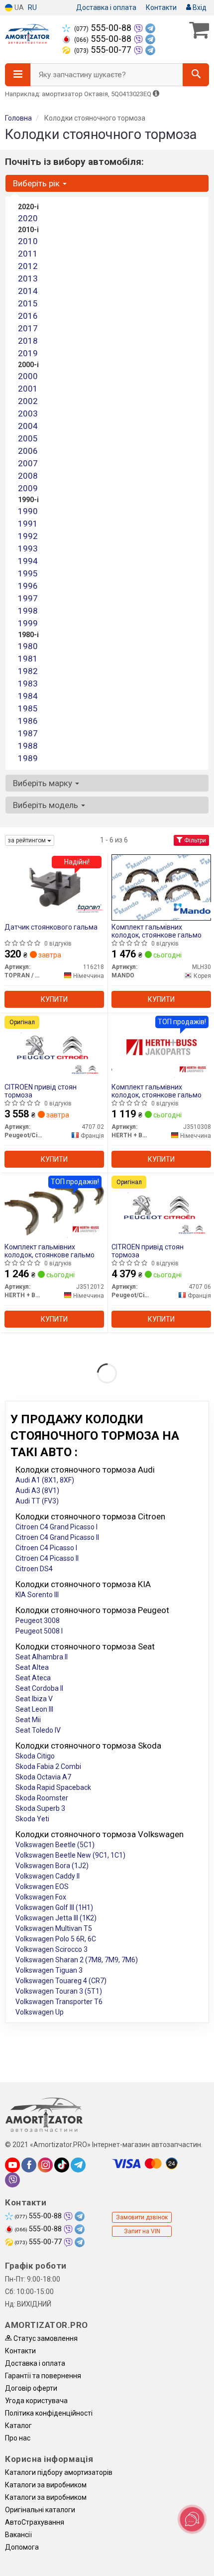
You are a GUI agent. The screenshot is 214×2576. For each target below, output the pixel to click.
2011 (28, 254)
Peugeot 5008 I (39, 1631)
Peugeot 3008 (38, 1621)
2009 (28, 488)
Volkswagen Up (40, 2012)
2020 (28, 218)
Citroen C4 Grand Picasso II (57, 1537)
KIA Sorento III (37, 1595)
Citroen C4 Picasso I (46, 1548)
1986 (28, 721)
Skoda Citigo (35, 1756)
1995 (28, 573)
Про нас (18, 2438)
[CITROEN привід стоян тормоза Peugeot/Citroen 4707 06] (161, 1207)
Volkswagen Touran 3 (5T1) (59, 1991)
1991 (28, 524)
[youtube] (12, 2165)
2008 (28, 476)
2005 (28, 438)
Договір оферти (31, 2388)
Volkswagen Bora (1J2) (52, 1866)
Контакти (161, 7)
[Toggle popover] (192, 2519)
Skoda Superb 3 (40, 1808)
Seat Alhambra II (42, 1657)
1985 (28, 708)
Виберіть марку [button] (44, 783)
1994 (28, 561)
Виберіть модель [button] (47, 805)
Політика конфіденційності (49, 2413)
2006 (28, 451)
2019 (28, 353)
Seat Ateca (33, 1678)
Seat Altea (32, 1667)
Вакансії (18, 2535)
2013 (28, 278)
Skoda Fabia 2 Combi (48, 1766)
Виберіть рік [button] (37, 183)
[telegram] (78, 2165)
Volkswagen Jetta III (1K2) (56, 1918)
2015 (28, 303)
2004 (28, 426)
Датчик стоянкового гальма (51, 927)
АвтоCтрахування (35, 2522)
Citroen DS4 (34, 1569)
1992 (28, 536)
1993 (28, 548)
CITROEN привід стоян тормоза (41, 1091)
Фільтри (194, 840)
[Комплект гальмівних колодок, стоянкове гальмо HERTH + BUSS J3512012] (54, 1207)
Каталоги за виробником (46, 2485)
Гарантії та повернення (43, 2376)
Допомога (22, 2547)
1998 (28, 611)
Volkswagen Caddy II (48, 1876)
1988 (28, 746)
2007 (28, 463)
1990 (28, 511)
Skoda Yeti (32, 1819)
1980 (28, 646)
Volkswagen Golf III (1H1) (54, 1907)
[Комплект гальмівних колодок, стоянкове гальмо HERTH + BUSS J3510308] (161, 1047)
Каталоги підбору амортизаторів (59, 2472)
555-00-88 (104, 28)
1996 (28, 586)
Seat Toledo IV (38, 1730)
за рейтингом (28, 840)
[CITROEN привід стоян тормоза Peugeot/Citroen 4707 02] (54, 1047)
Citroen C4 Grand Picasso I (56, 1527)
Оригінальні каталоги (40, 2510)
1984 (28, 696)
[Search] (196, 75)
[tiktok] (62, 2165)
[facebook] (29, 2165)
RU (32, 7)
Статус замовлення (45, 2338)
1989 (28, 758)
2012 (28, 266)
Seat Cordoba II (39, 1688)
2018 (28, 341)
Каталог (18, 2426)
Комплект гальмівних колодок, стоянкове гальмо (157, 931)
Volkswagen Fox (41, 1897)
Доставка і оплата (106, 7)
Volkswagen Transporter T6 (59, 2002)
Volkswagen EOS (42, 1887)
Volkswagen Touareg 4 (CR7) (61, 1981)
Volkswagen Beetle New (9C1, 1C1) (70, 1855)
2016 (28, 316)
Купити (54, 999)
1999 (28, 623)
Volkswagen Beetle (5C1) (55, 1845)
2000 (28, 376)
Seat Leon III (34, 1709)
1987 (28, 733)
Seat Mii (28, 1720)
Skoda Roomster (42, 1798)
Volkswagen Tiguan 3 (49, 1970)
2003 (28, 413)
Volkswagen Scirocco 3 (52, 1949)
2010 (28, 241)
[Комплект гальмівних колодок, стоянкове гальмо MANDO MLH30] (161, 887)
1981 (28, 659)
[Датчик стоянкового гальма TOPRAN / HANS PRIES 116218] (54, 887)
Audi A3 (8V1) (37, 1491)
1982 (28, 671)
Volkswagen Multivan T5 (54, 1928)
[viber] (12, 2180)
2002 (28, 401)
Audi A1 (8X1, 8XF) (45, 1480)
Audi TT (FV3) (37, 1501)
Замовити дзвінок (142, 2217)
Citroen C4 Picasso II (47, 1558)
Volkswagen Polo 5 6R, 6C (56, 1939)
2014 (28, 291)
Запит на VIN (142, 2231)
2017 (28, 328)
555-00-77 (104, 50)
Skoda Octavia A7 (43, 1777)
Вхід (199, 7)
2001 (28, 389)
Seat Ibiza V (34, 1699)
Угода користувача (36, 2401)
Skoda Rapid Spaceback (53, 1787)
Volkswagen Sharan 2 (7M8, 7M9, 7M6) (77, 1960)
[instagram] (45, 2165)
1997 (28, 598)
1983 (28, 683)
